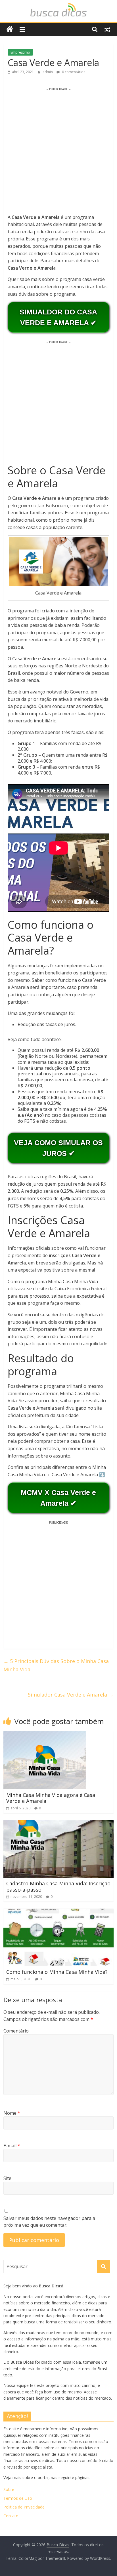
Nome (12, 2113)
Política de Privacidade (24, 2507)
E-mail (12, 2146)
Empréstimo (20, 52)
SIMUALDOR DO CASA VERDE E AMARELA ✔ (58, 317)
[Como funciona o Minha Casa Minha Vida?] (58, 1912)
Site (7, 2178)
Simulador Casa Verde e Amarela (71, 1695)
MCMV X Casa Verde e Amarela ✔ (58, 1498)
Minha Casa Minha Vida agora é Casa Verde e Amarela (51, 1798)
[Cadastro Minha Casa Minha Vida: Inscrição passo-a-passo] (58, 1824)
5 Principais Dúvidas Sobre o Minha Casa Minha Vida (56, 1665)
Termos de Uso (18, 2498)
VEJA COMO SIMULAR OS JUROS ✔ (58, 1148)
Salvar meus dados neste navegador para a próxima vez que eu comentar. (49, 2222)
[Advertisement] (58, 150)
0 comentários (73, 72)
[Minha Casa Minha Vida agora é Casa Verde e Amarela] (45, 1735)
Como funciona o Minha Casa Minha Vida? (57, 1972)
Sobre (9, 2489)
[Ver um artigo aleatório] (107, 29)
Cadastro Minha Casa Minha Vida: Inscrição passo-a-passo (58, 1886)
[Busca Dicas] (10, 29)
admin (48, 72)
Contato (11, 2516)
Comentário (16, 2031)
